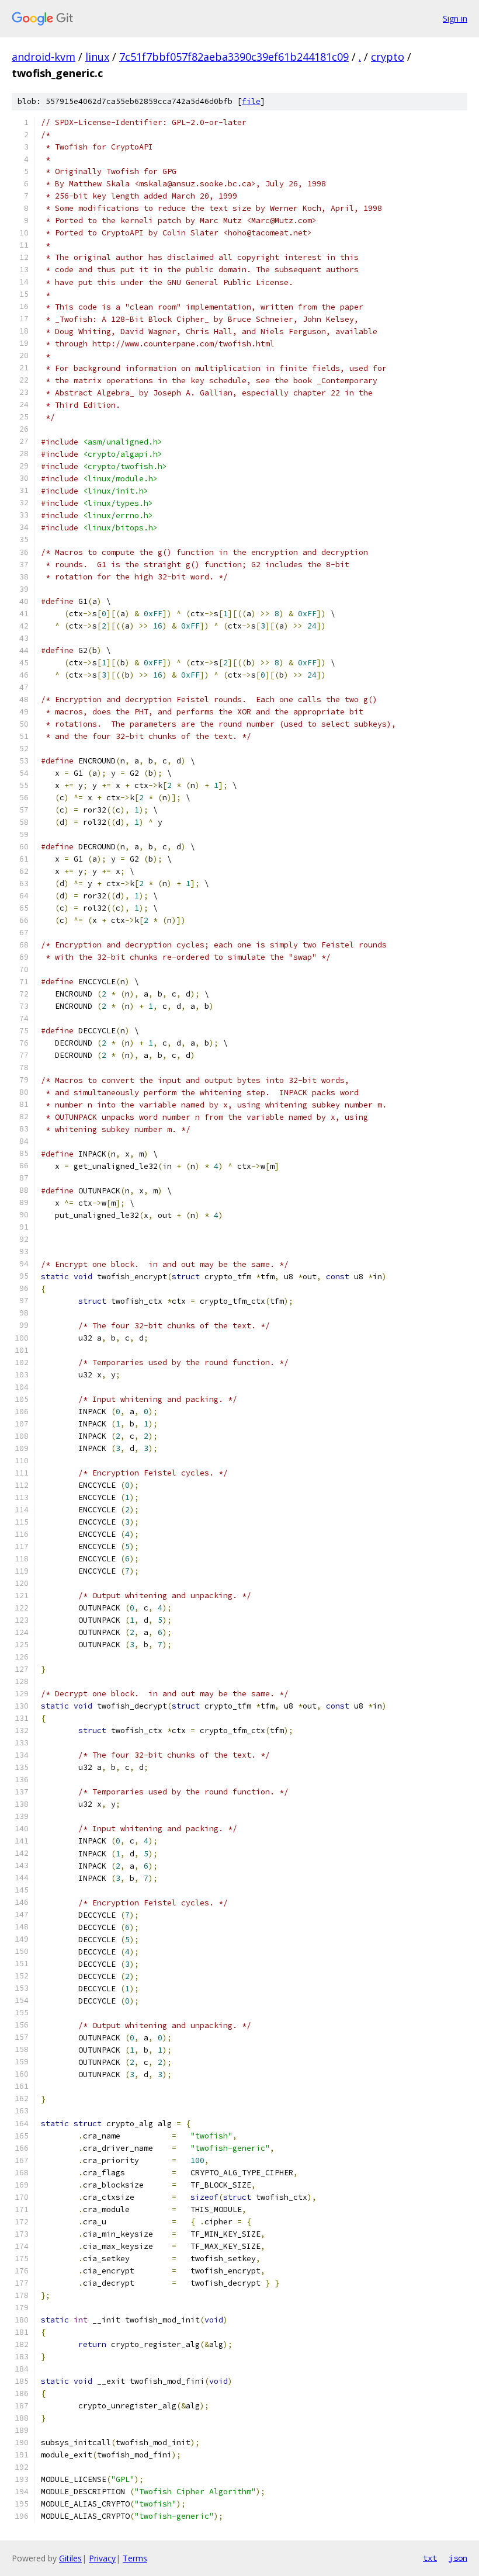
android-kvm (44, 57)
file (251, 101)
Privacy (102, 2558)
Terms (135, 2558)
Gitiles (70, 2558)
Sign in (455, 18)
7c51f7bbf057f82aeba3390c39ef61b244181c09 (234, 57)
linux (97, 57)
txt (430, 2558)
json (458, 2558)
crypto (388, 57)
